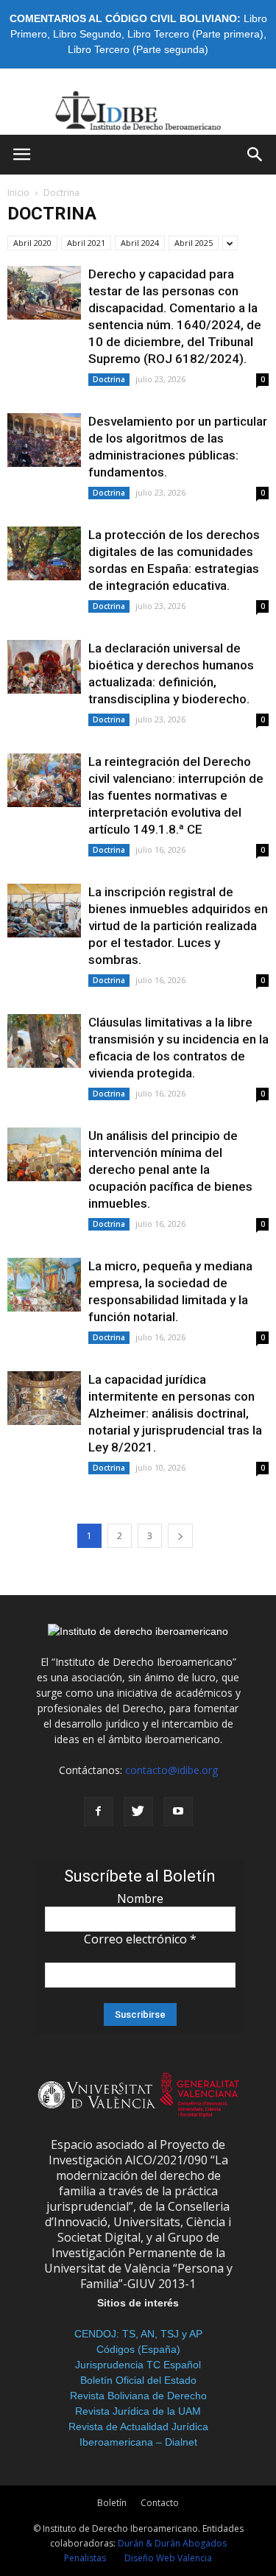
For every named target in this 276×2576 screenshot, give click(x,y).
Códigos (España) (138, 2349)
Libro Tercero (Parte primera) (195, 34)
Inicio (18, 193)
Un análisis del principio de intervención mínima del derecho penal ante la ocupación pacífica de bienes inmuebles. (170, 1169)
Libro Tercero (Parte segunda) (138, 49)
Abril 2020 (32, 243)
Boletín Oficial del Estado (138, 2380)
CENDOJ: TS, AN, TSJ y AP (138, 2334)
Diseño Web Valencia (168, 2558)
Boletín (112, 2503)
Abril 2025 (194, 243)
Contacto (160, 2503)
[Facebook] (99, 1812)
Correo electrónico (140, 1939)
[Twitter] (138, 1812)
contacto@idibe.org (171, 1770)
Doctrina (109, 379)
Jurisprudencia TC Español (138, 2365)
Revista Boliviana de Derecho (138, 2396)
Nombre (140, 1898)
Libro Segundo (87, 34)
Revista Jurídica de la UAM (138, 2411)
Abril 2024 (140, 243)
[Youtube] (178, 1812)
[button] (255, 155)
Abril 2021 (86, 243)
